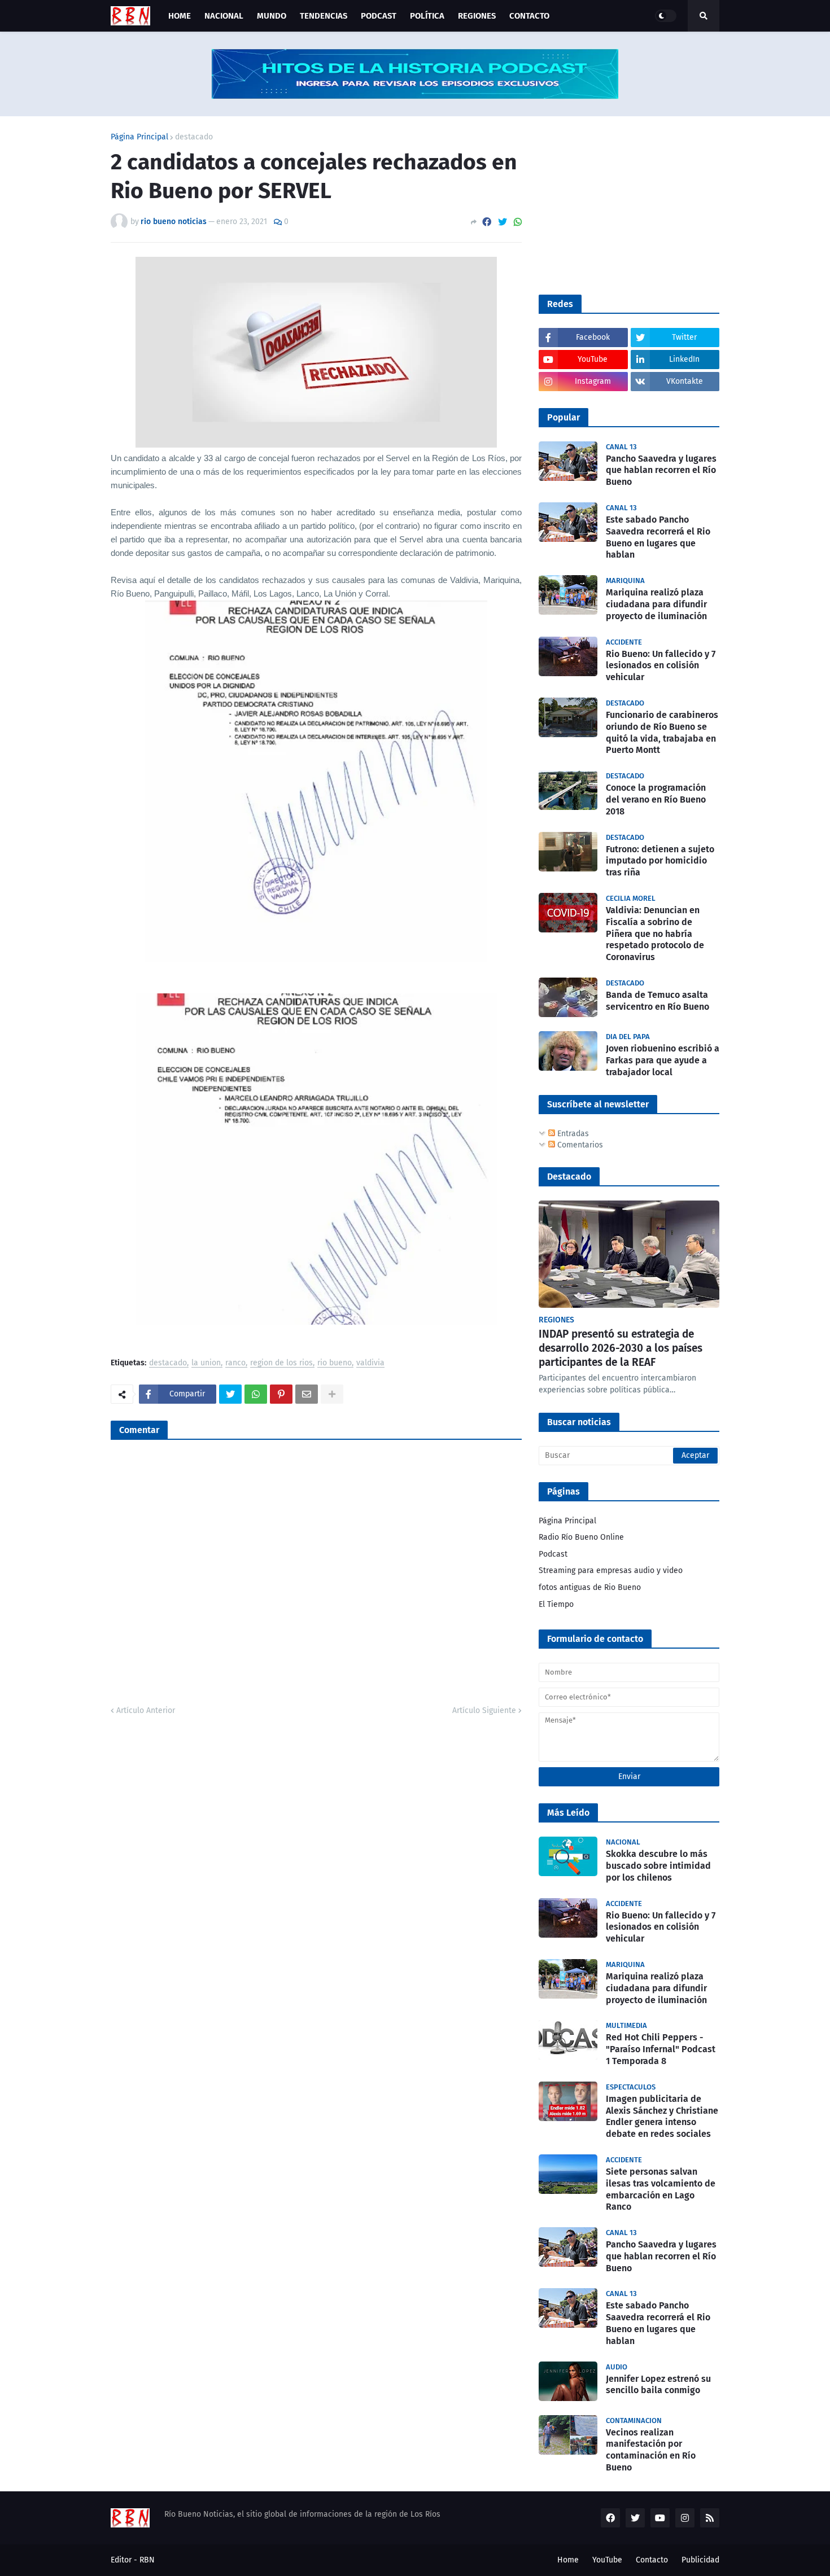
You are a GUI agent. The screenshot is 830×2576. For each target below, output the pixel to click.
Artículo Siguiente (484, 1710)
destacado (194, 137)
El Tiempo (556, 1604)
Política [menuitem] (427, 16)
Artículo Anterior (146, 1710)
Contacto (652, 2560)
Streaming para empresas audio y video (611, 1570)
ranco (235, 1363)
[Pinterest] (281, 1394)
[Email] (307, 1394)
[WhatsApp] (518, 222)
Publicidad (700, 2560)
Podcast (553, 1554)
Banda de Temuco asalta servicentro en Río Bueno (658, 1001)
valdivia (370, 1363)
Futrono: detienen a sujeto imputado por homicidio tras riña (660, 861)
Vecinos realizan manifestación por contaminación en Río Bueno (651, 2450)
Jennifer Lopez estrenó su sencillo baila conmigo (658, 2385)
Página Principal (139, 137)
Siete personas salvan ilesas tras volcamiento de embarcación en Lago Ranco (661, 2189)
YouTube (607, 2560)
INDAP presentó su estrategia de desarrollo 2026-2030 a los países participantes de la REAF (621, 1348)
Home (568, 2560)
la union (206, 1363)
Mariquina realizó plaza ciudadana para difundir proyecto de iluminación (656, 604)
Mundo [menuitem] (272, 16)
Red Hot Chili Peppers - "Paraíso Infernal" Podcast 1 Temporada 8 (661, 2049)
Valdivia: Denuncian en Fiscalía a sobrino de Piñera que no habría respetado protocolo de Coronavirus (655, 934)
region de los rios (281, 1363)
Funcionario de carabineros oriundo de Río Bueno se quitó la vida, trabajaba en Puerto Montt (662, 732)
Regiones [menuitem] (477, 16)
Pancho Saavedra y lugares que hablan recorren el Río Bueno (661, 470)
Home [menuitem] (180, 16)
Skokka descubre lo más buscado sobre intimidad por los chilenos (658, 1866)
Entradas (572, 1134)
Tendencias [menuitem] (324, 16)
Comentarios (579, 1145)
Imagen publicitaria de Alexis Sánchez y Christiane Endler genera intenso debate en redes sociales (662, 2116)
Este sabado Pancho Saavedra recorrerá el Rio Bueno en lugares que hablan (658, 537)
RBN (147, 2560)
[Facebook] (487, 222)
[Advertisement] (623, 204)
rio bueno (335, 1363)
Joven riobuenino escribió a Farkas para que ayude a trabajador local (663, 1060)
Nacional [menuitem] (224, 16)
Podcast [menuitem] (379, 16)
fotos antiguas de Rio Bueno (590, 1587)
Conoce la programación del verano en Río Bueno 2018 (656, 799)
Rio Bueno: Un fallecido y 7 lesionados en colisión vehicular (661, 666)
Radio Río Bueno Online (581, 1537)
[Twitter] (503, 222)
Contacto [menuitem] (529, 16)
